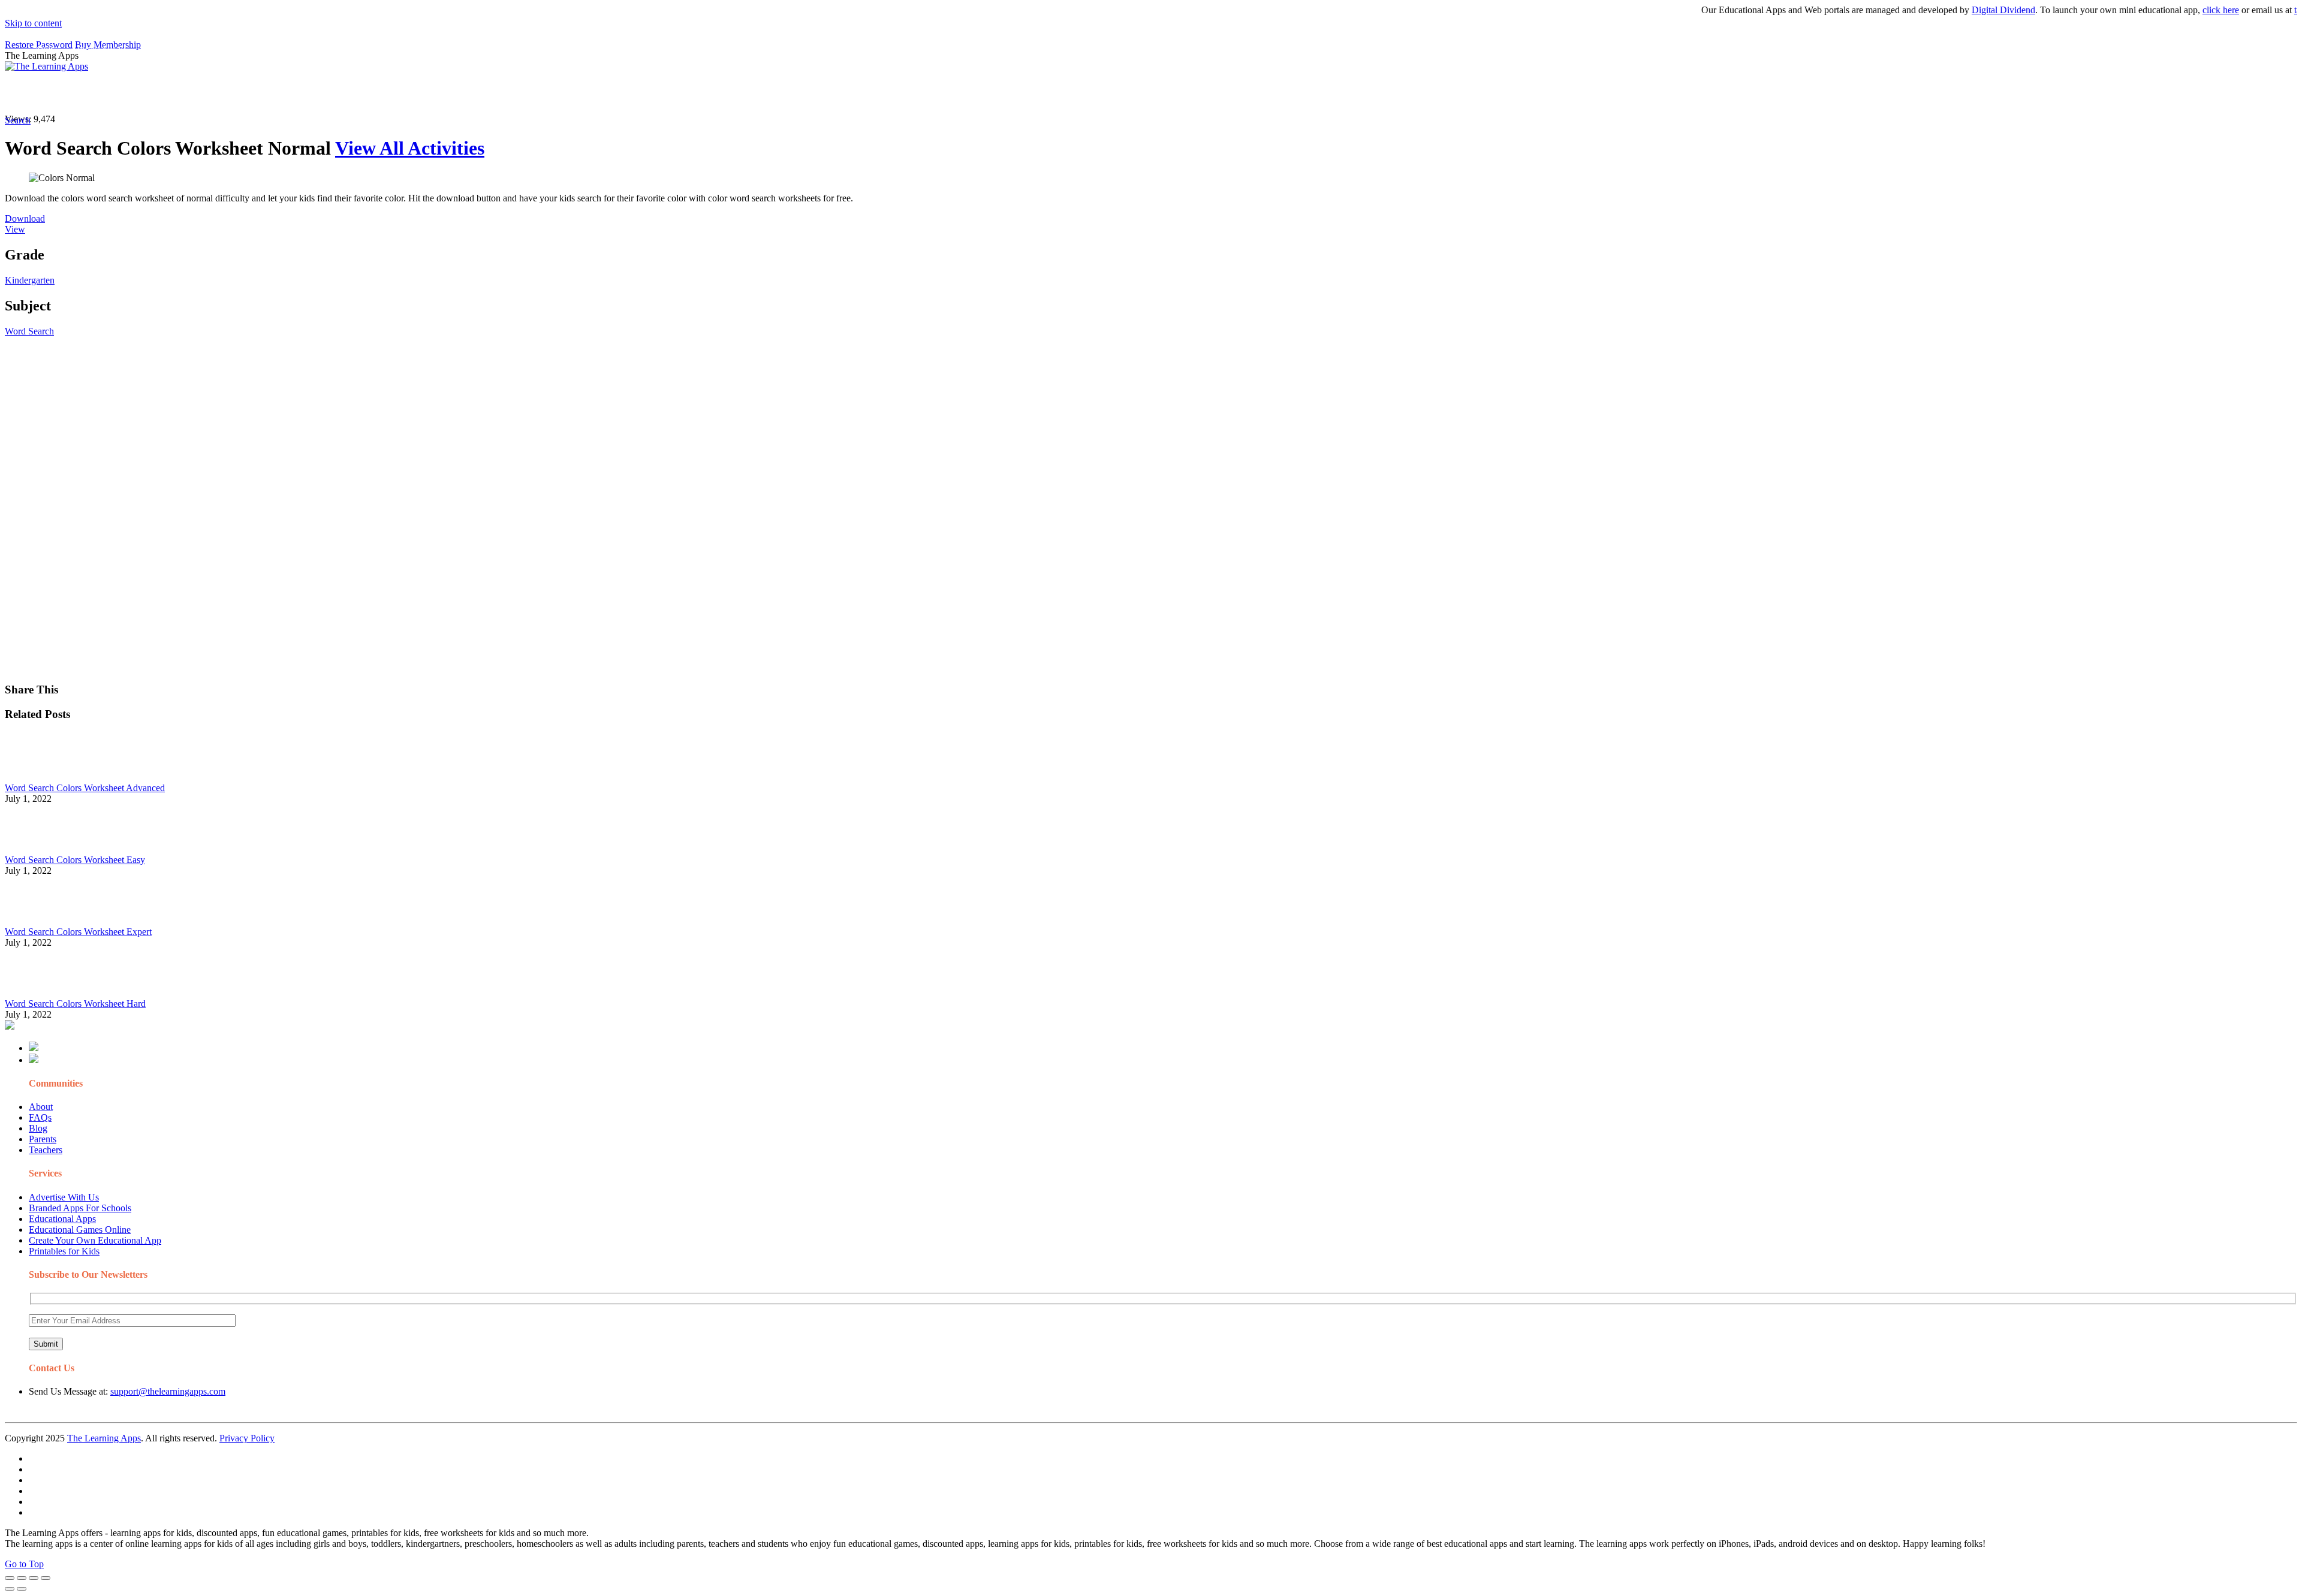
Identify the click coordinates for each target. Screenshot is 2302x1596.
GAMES (165, 93)
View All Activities (410, 148)
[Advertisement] (364, 421)
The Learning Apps (104, 1438)
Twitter (528, 93)
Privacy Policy (247, 1438)
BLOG (311, 93)
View (15, 229)
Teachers (46, 1150)
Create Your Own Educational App (95, 1240)
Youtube (489, 93)
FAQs (40, 1117)
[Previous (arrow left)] (10, 1589)
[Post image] (38, 777)
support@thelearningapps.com (168, 1391)
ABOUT (263, 93)
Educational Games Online (80, 1230)
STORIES (219, 93)
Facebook (568, 93)
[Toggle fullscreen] (34, 1578)
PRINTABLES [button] (103, 93)
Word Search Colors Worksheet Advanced (85, 788)
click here (2178, 10)
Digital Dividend (1961, 10)
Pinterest (403, 93)
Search (608, 93)
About (41, 1107)
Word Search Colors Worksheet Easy (75, 860)
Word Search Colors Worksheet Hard (75, 1004)
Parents (43, 1139)
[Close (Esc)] (10, 1578)
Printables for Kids (64, 1251)
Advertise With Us (64, 1197)
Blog (38, 1128)
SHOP (355, 93)
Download (25, 218)
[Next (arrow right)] (22, 1589)
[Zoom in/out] (46, 1578)
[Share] (22, 1578)
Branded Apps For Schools (80, 1208)
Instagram (447, 93)
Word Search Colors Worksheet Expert (78, 932)
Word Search (29, 331)
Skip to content (33, 23)
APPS (45, 93)
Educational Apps (62, 1219)
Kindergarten (30, 280)
